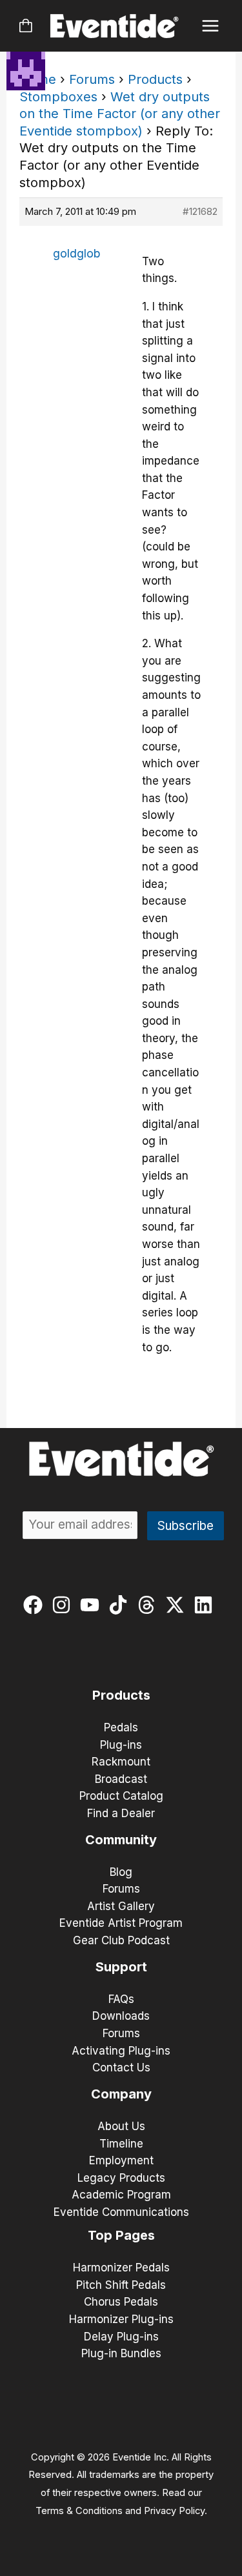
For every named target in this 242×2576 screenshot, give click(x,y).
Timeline (121, 2144)
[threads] (149, 1605)
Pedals (121, 1727)
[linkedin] (206, 1605)
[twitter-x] (178, 1605)
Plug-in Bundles (121, 2353)
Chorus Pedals (121, 2302)
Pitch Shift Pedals (121, 2285)
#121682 (200, 211)
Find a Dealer (121, 1813)
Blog (121, 1872)
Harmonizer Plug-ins (121, 2319)
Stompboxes (58, 97)
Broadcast (121, 1779)
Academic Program (121, 2195)
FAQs (121, 1999)
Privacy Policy (174, 2511)
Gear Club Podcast (121, 1940)
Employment (121, 2160)
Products (155, 79)
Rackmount (121, 1762)
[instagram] (64, 1605)
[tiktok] (121, 1605)
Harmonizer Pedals (121, 2268)
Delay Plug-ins (121, 2337)
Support (121, 1967)
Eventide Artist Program (121, 1923)
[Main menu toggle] (211, 26)
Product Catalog (121, 1796)
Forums (92, 79)
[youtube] (93, 1605)
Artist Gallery (121, 1906)
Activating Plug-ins (121, 2051)
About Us (121, 2126)
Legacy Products (121, 2178)
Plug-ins (121, 1745)
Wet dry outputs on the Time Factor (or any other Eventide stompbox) (120, 114)
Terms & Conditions (79, 2511)
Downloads (121, 2016)
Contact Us (121, 2068)
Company (121, 2094)
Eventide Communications (121, 2212)
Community (121, 1840)
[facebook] (36, 1605)
